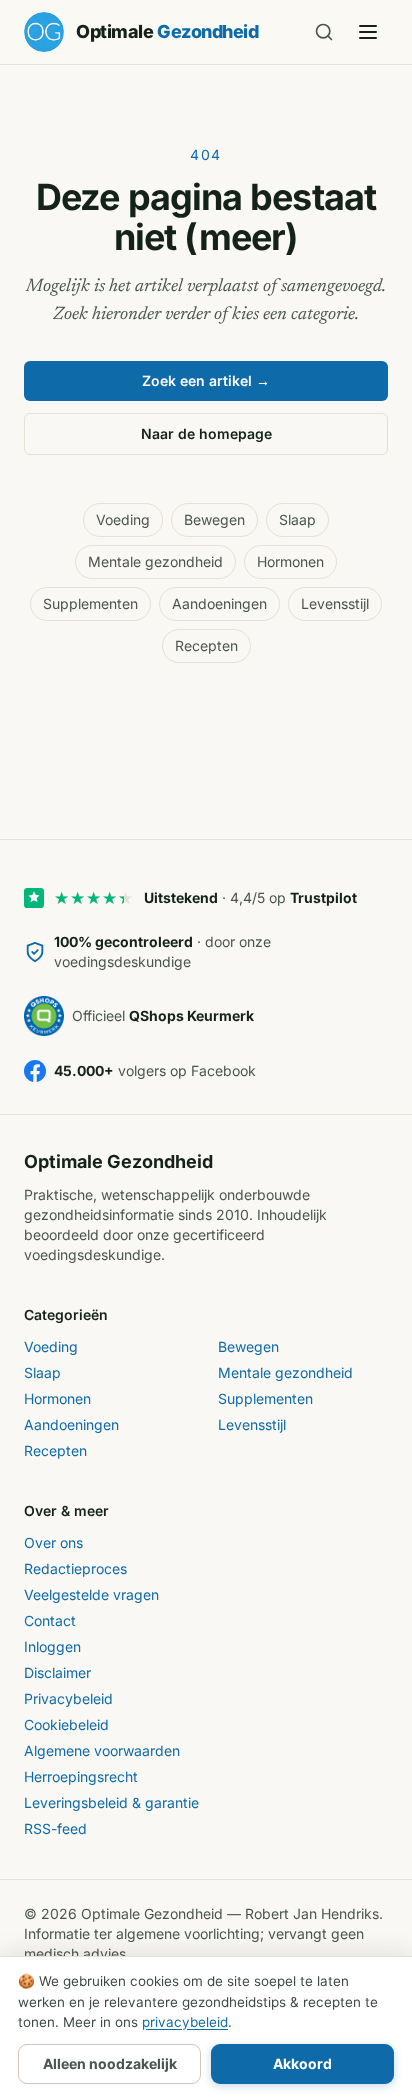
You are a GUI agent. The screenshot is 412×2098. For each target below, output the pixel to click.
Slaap (297, 519)
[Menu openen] (368, 32)
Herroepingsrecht (81, 1776)
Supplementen (90, 603)
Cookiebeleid (66, 1724)
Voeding (123, 519)
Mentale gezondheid (155, 561)
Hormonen (290, 561)
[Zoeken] (324, 32)
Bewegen (214, 519)
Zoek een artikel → (206, 380)
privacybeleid (185, 2022)
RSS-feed (55, 1828)
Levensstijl (335, 603)
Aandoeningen (219, 603)
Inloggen (52, 1646)
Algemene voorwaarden (102, 1750)
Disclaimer (57, 1672)
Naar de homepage (206, 433)
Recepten (206, 645)
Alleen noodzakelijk (110, 2063)
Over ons (53, 1542)
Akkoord (302, 2063)
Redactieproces (75, 1568)
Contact (50, 1620)
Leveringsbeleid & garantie (111, 1802)
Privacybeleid (68, 1698)
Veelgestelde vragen (91, 1594)
